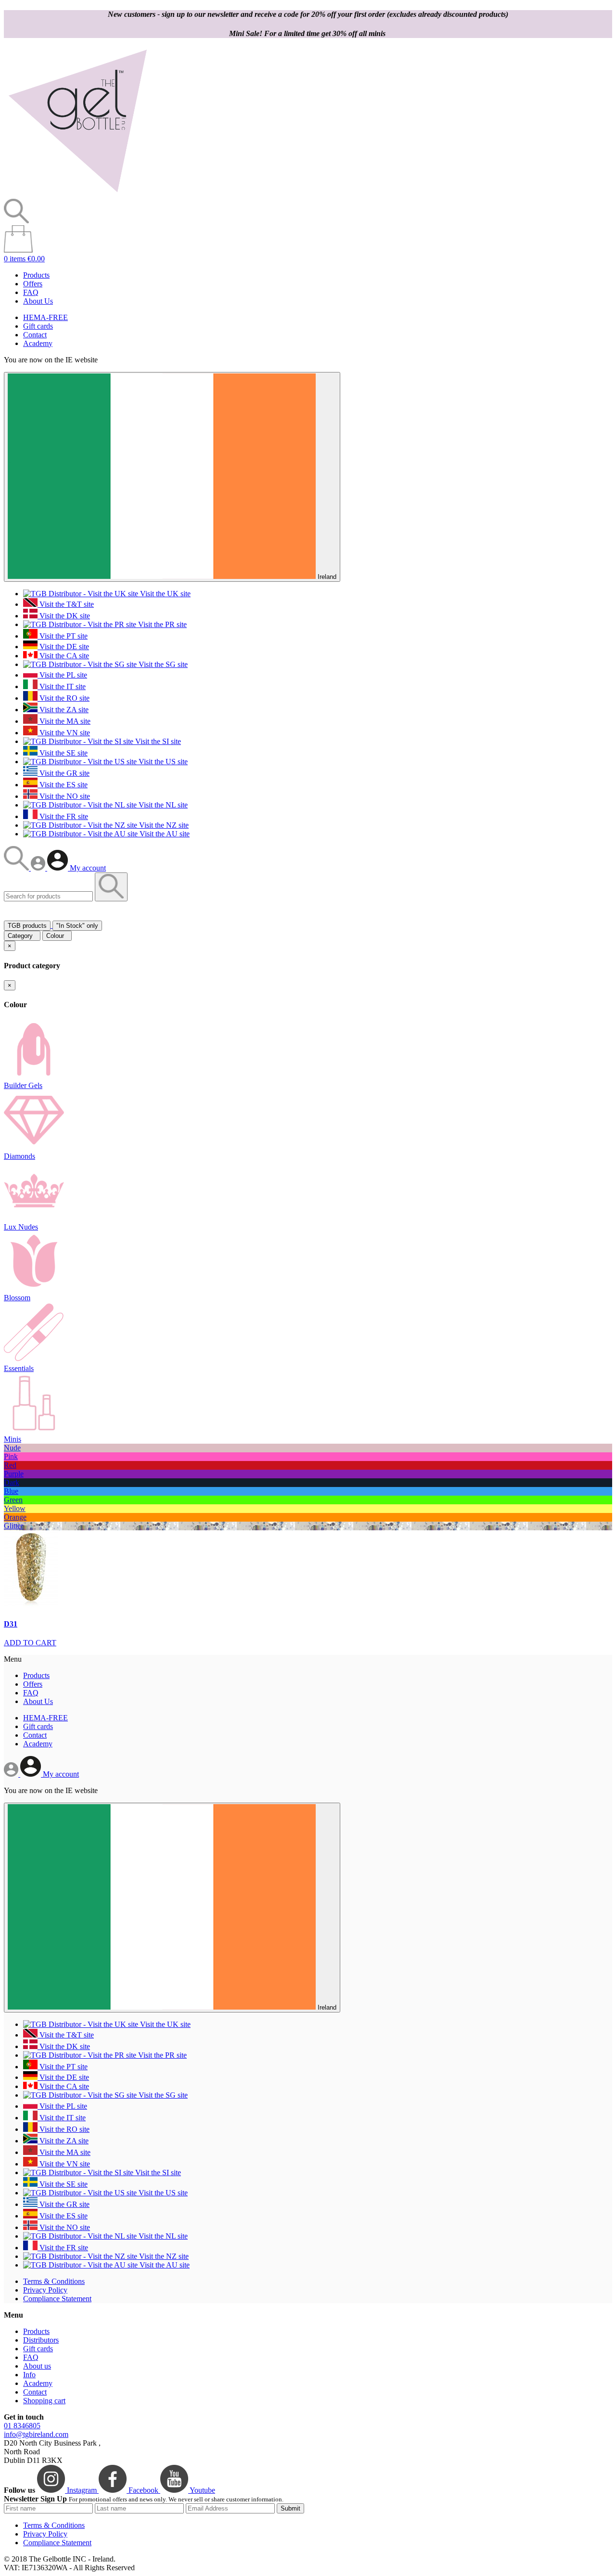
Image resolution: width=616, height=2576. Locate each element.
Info (29, 2375)
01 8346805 (22, 2426)
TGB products (27, 926)
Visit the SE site (63, 753)
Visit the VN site (64, 733)
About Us (38, 301)
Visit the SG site (162, 664)
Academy (38, 343)
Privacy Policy (45, 2290)
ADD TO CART (30, 1643)
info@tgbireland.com (36, 2434)
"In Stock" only (77, 926)
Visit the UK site (164, 594)
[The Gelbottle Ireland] (77, 194)
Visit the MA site (64, 721)
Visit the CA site (63, 656)
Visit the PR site (161, 624)
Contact (35, 335)
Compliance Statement (57, 2299)
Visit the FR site (63, 816)
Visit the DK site (64, 616)
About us (37, 2366)
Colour (57, 936)
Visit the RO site (64, 698)
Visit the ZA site (63, 710)
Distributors (41, 2340)
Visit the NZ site (163, 825)
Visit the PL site (62, 675)
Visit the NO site (64, 796)
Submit (290, 2508)
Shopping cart (44, 2401)
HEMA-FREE (45, 317)
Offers (33, 284)
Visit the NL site (162, 805)
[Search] (17, 868)
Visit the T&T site (66, 604)
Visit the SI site (157, 741)
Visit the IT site (62, 686)
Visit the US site (162, 762)
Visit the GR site (64, 773)
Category (22, 936)
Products (36, 275)
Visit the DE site (63, 647)
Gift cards (38, 326)
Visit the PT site (63, 636)
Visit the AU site (164, 834)
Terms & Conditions (54, 2281)
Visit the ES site (63, 785)
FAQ (31, 292)
